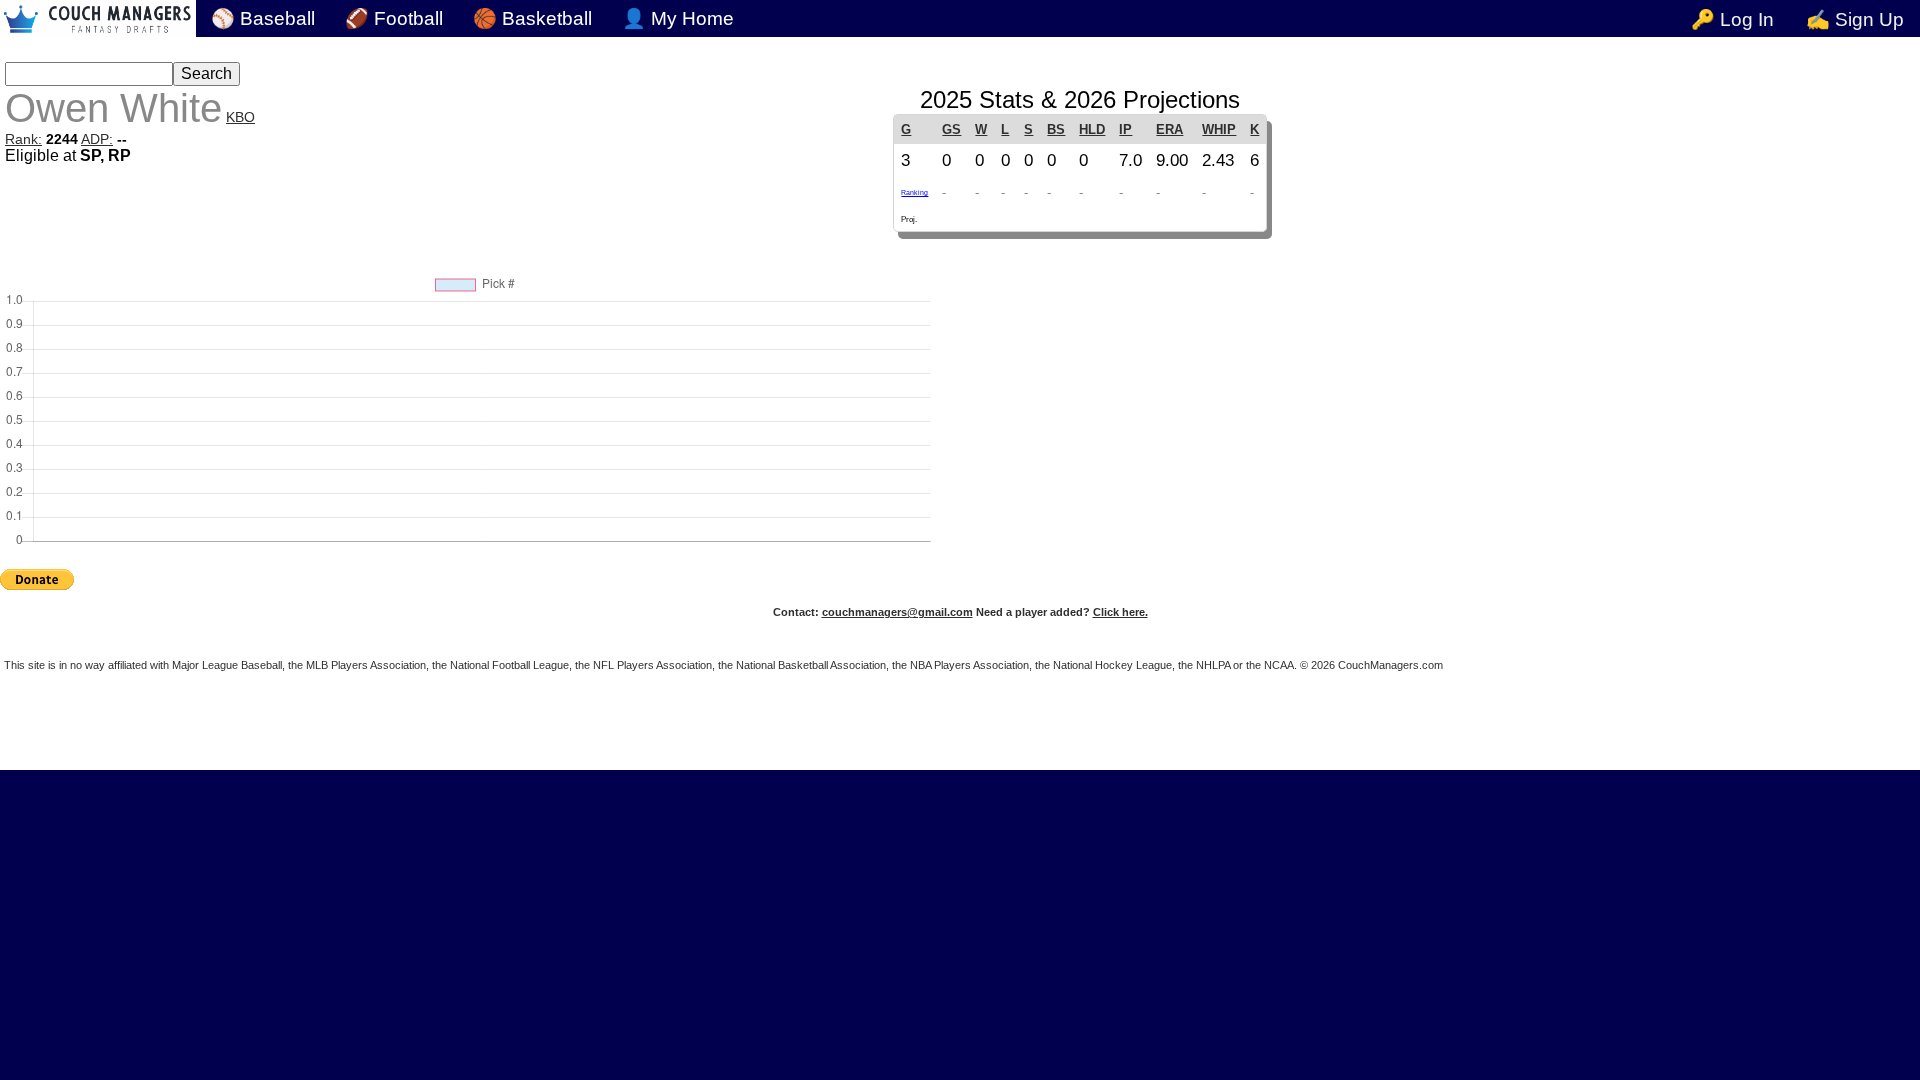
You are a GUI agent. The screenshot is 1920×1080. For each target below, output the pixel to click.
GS (951, 129)
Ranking (914, 192)
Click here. (1120, 612)
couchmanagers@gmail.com (897, 612)
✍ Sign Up (1855, 19)
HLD (1092, 129)
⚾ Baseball (263, 18)
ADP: (97, 139)
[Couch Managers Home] (98, 18)
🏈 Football (394, 18)
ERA (1169, 129)
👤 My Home (678, 18)
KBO (240, 117)
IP (1125, 129)
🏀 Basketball (532, 18)
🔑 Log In (1732, 19)
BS (1056, 129)
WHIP (1219, 129)
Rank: (23, 139)
